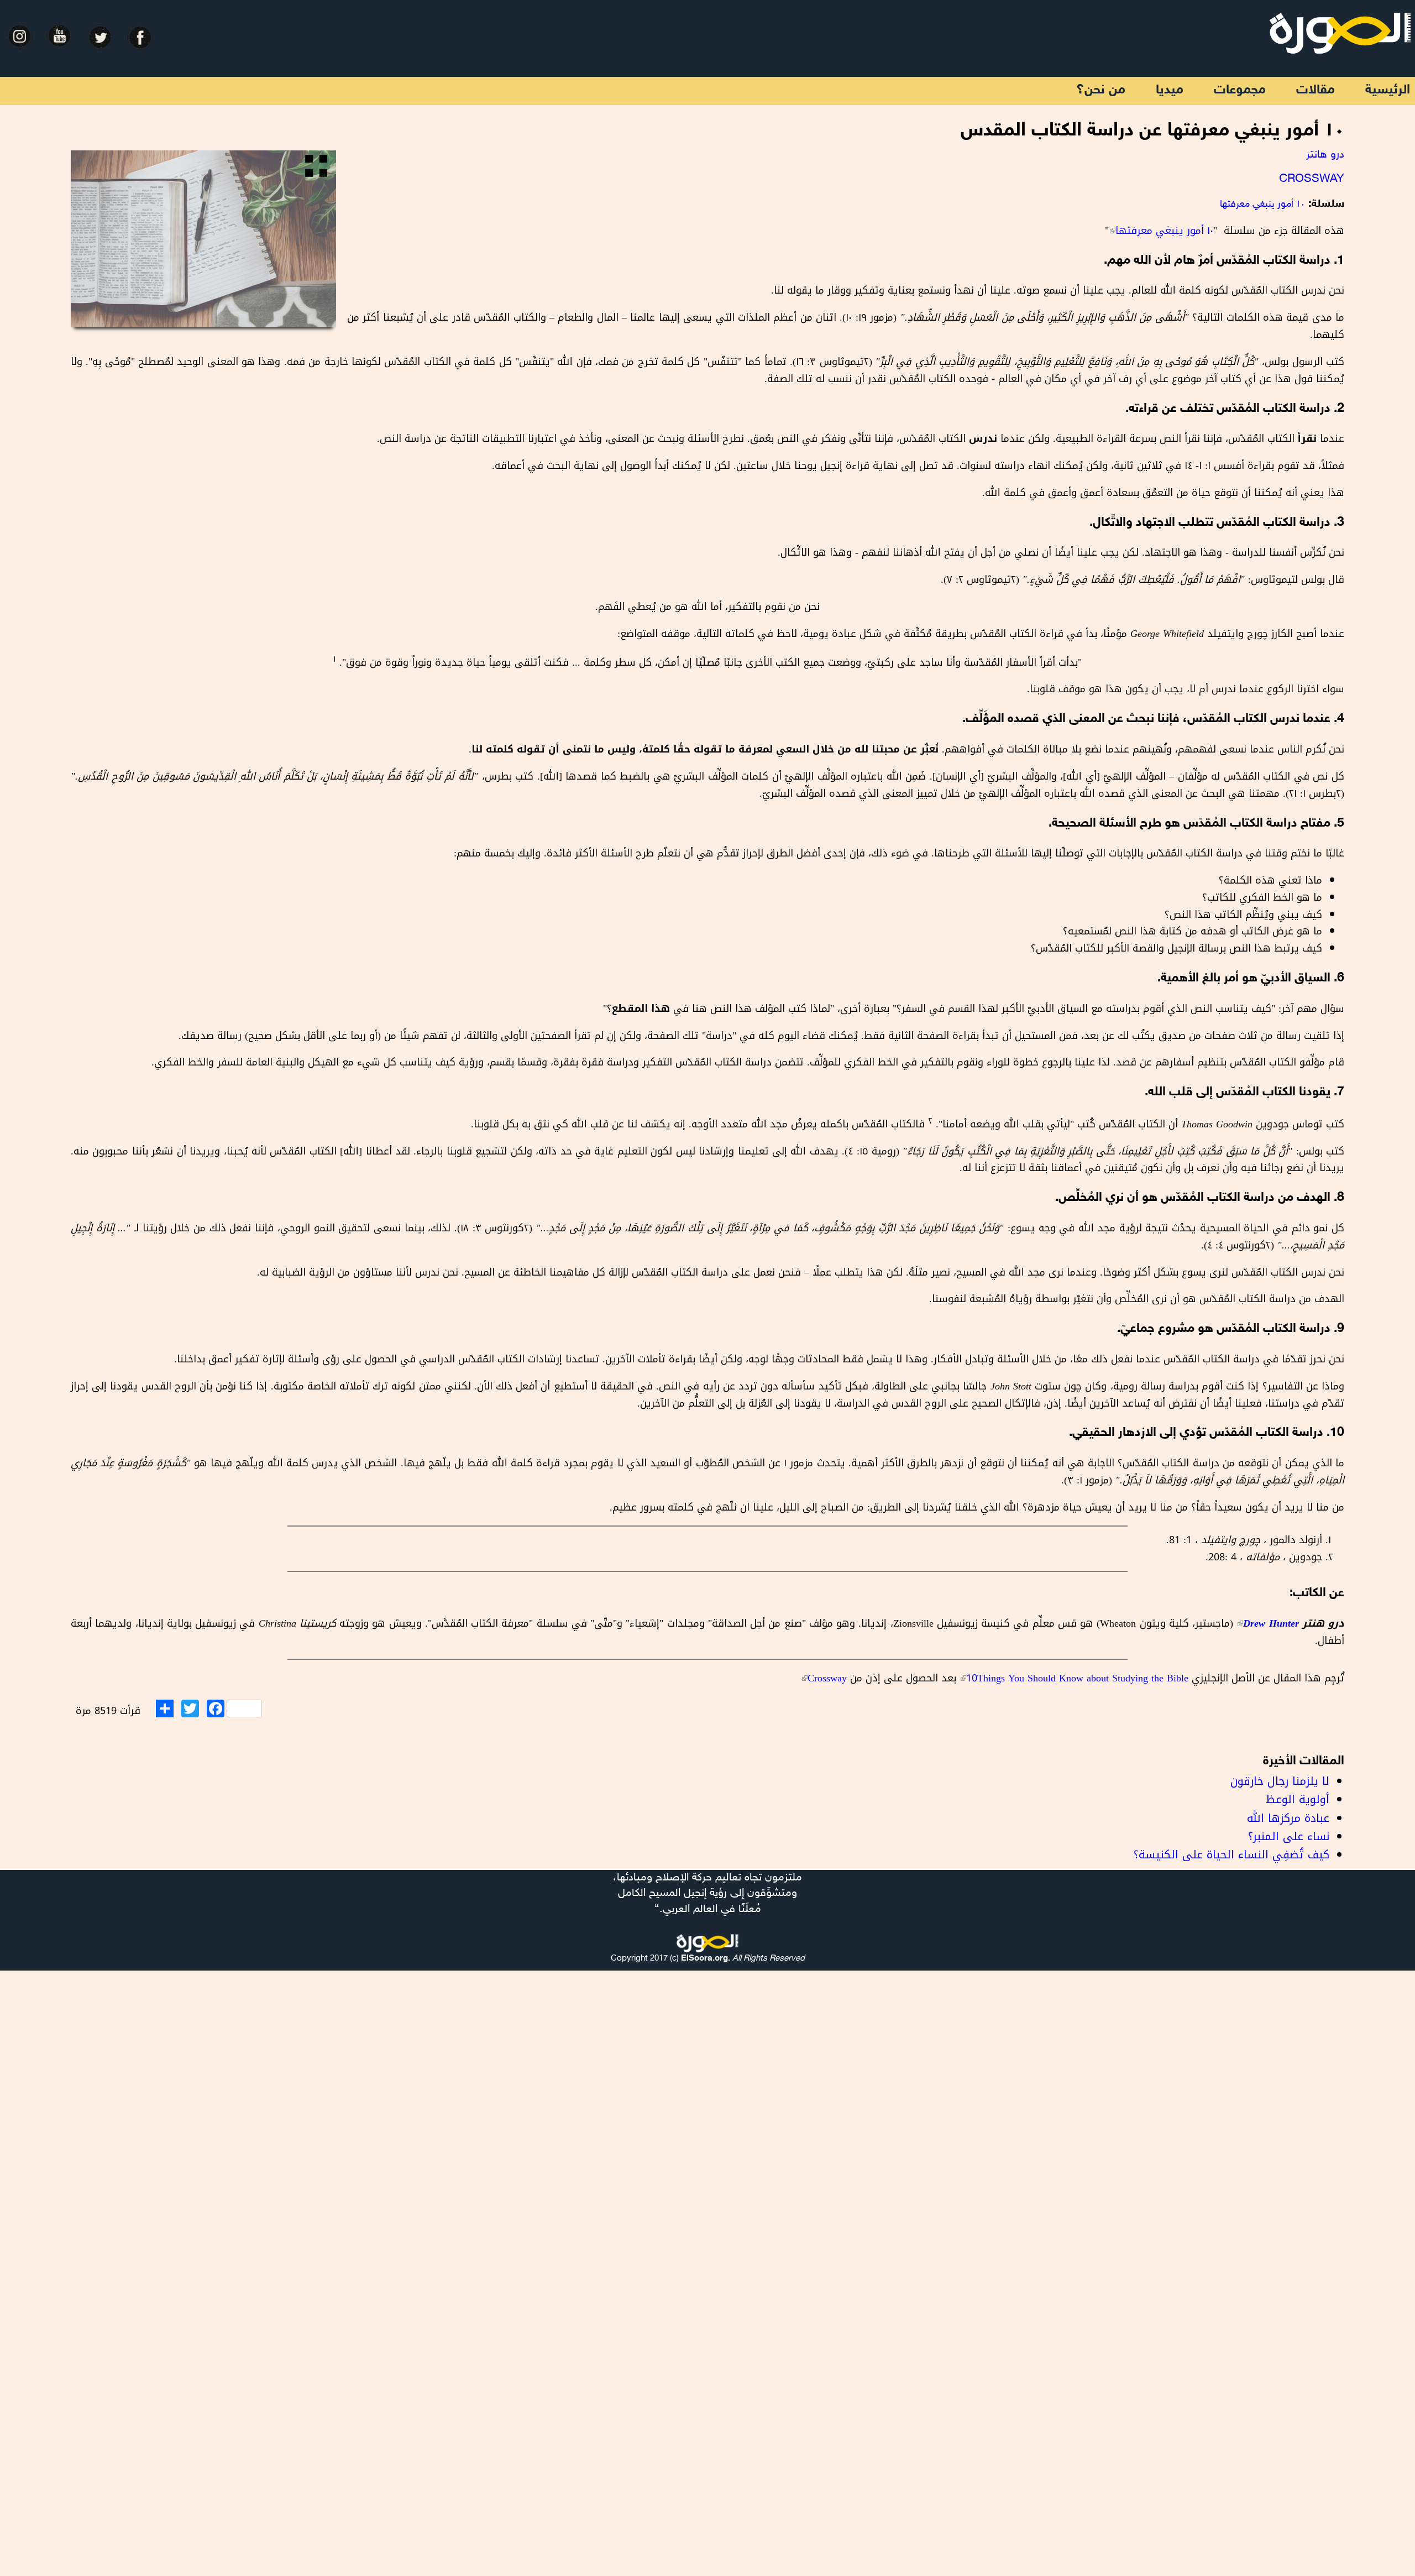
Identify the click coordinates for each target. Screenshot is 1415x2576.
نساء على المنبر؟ (1289, 1836)
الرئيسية (1388, 90)
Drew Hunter (1267, 1623)
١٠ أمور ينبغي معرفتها (1262, 205)
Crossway (824, 1678)
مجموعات (1240, 90)
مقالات (1316, 90)
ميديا (1170, 90)
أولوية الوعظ (1298, 1799)
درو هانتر (1325, 155)
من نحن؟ (1101, 90)
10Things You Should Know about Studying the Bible (1076, 1678)
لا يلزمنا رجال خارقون (1280, 1781)
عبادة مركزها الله (1288, 1818)
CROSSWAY (1312, 179)
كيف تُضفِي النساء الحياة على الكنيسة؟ (1231, 1854)
